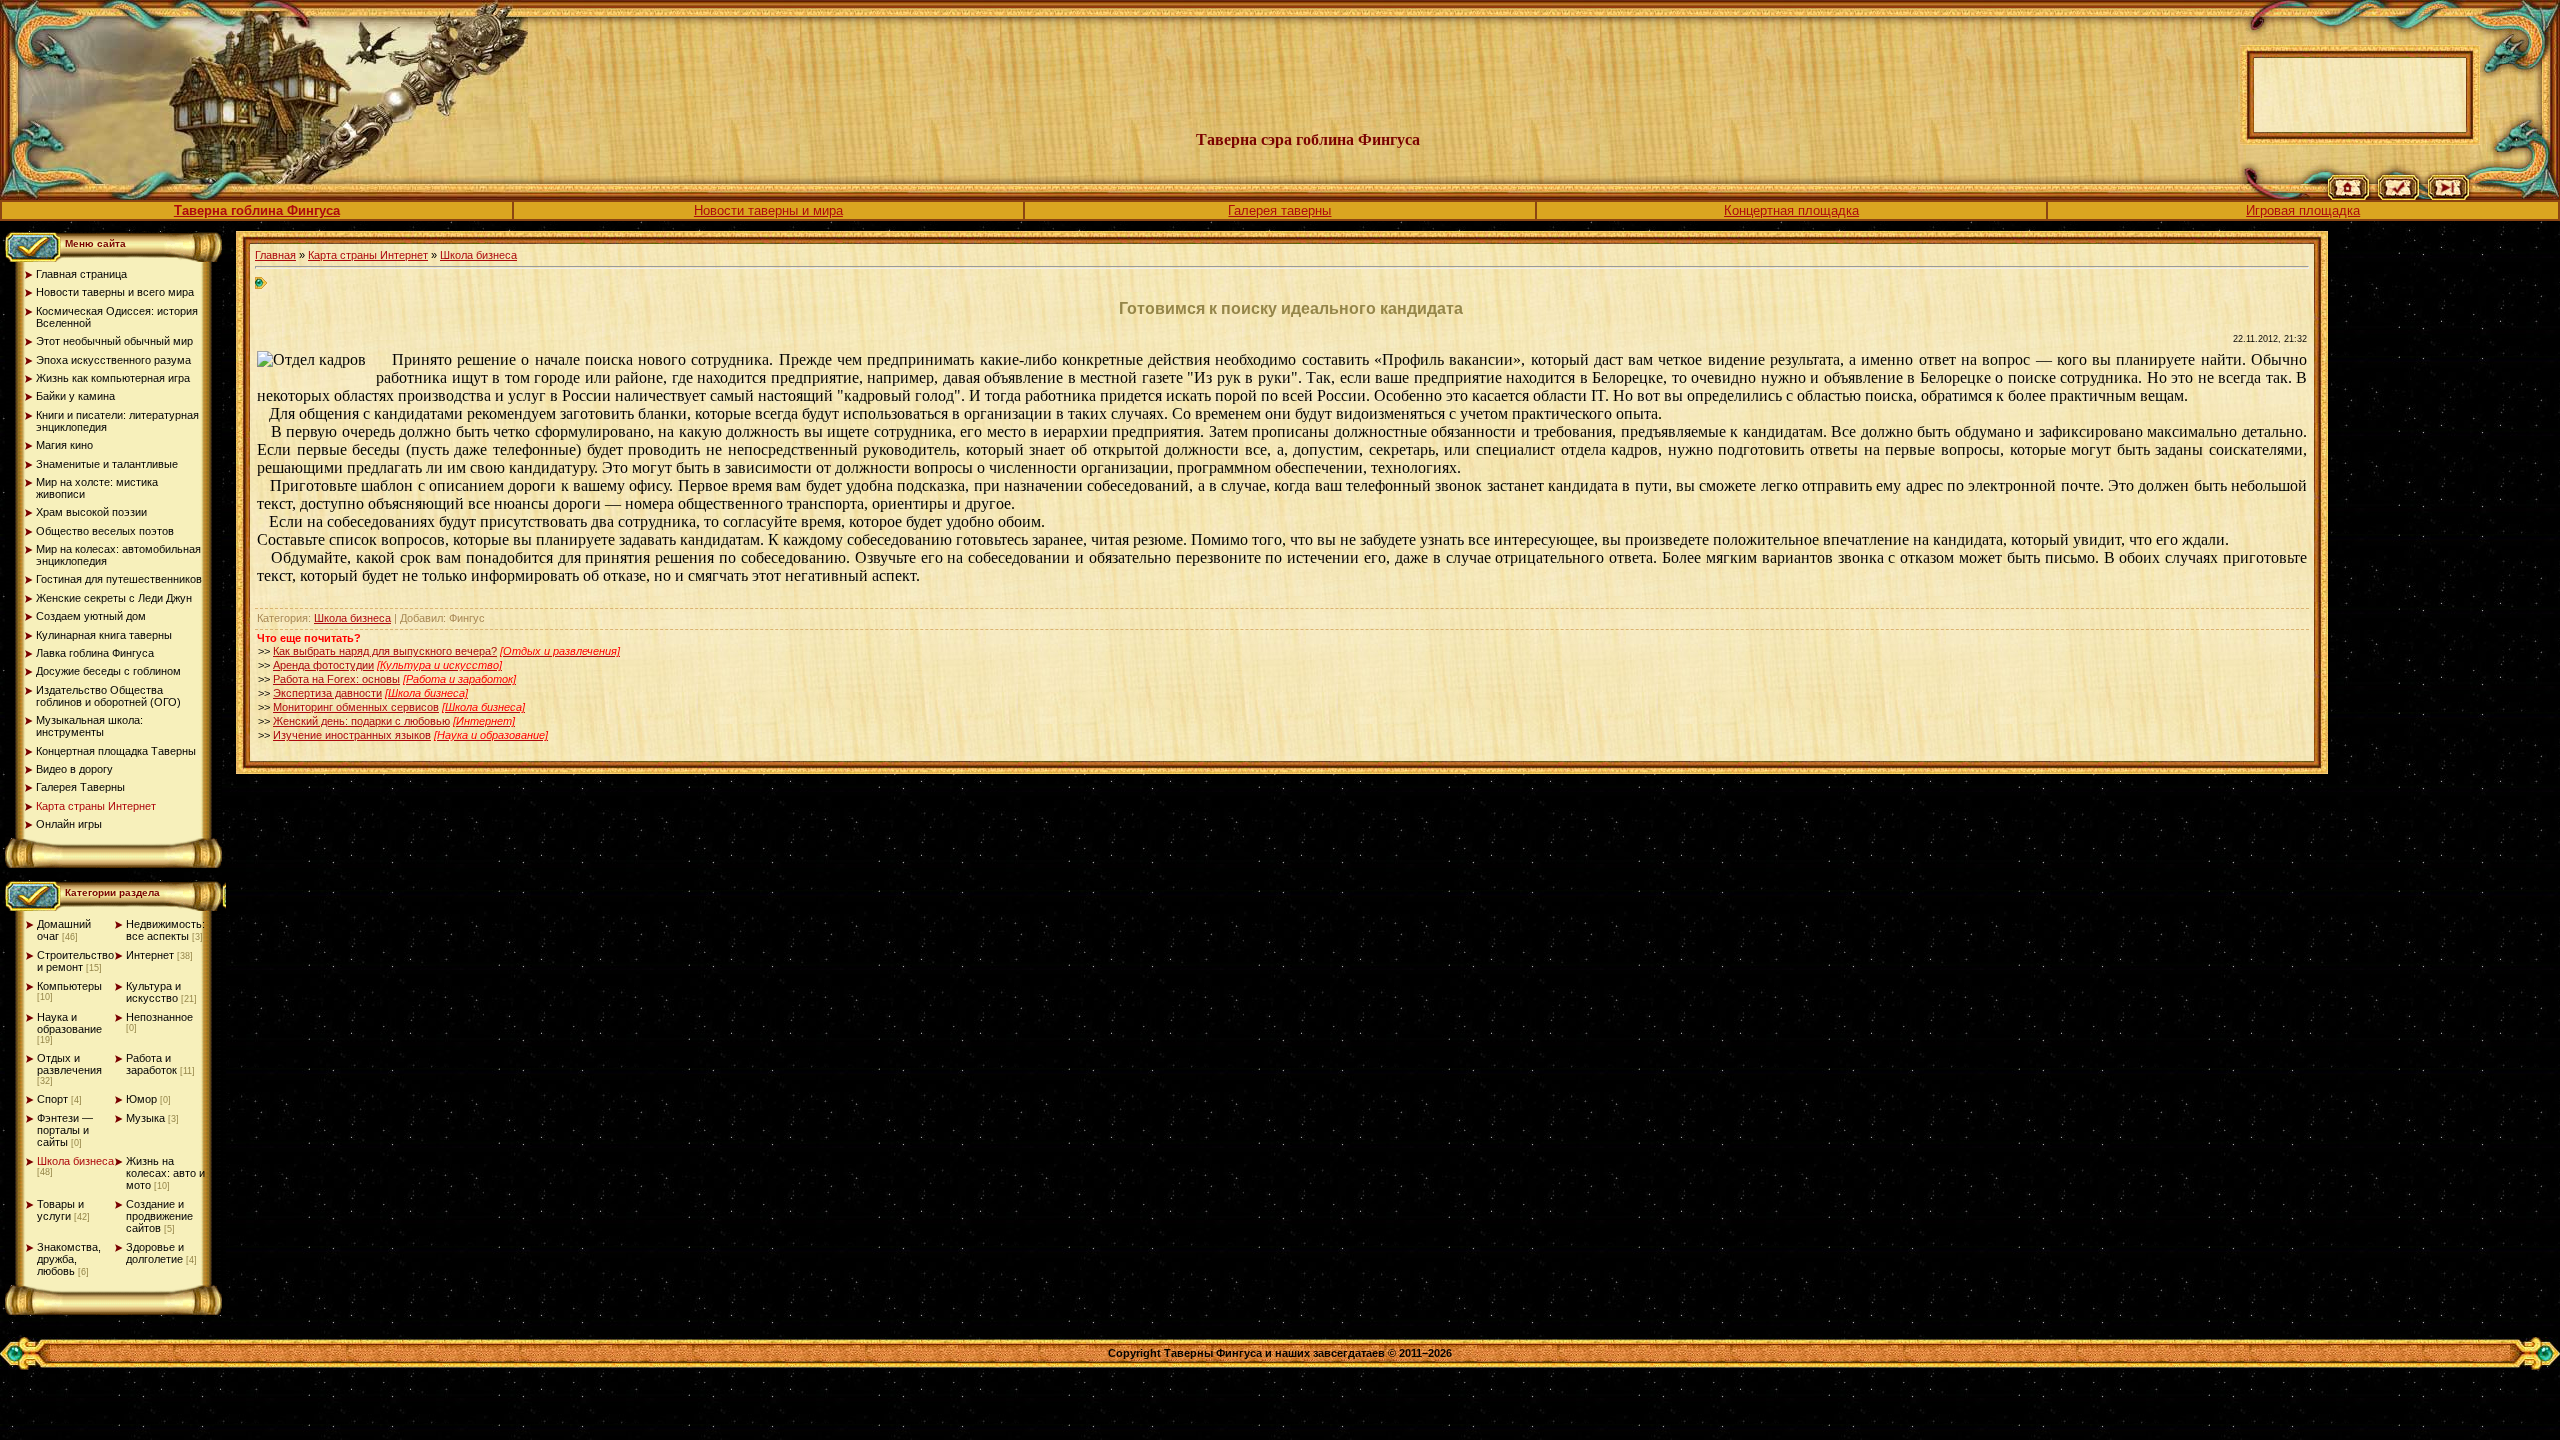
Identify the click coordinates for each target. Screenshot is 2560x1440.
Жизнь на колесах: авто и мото (165, 1173)
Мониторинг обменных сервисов (356, 707)
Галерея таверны (1279, 210)
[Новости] (2398, 196)
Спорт (52, 1099)
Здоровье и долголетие (155, 1253)
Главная (275, 255)
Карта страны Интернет (368, 255)
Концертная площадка (1791, 210)
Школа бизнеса (75, 1161)
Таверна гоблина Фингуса (257, 210)
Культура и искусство (153, 992)
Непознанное (159, 1017)
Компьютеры (69, 986)
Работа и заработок (151, 1064)
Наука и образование (69, 1023)
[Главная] (2348, 196)
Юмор (141, 1099)
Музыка (145, 1118)
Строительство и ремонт (75, 961)
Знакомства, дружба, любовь (69, 1259)
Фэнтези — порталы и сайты (65, 1130)
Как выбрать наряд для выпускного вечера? (385, 651)
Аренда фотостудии (323, 665)
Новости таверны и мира (768, 210)
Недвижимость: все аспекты (165, 930)
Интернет (150, 955)
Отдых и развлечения (69, 1064)
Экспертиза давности (327, 693)
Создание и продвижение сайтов (159, 1216)
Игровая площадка (2303, 210)
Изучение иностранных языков (352, 735)
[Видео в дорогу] (2448, 196)
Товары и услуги (60, 1210)
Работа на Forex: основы (336, 679)
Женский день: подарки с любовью (361, 721)
